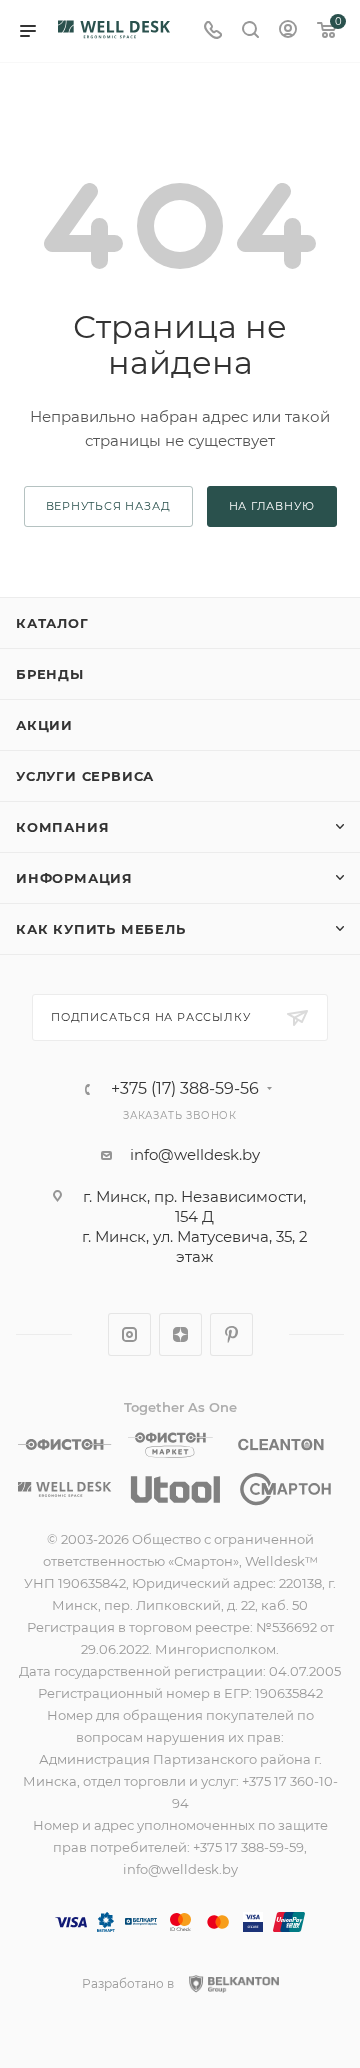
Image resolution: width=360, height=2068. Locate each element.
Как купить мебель (101, 929)
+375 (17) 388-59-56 (185, 1089)
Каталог (52, 623)
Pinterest (231, 1334)
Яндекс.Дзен (180, 1334)
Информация (74, 878)
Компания (62, 827)
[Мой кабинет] (288, 31)
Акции (44, 725)
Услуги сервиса (85, 776)
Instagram (129, 1334)
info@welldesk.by (195, 1154)
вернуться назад (108, 506)
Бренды (50, 674)
